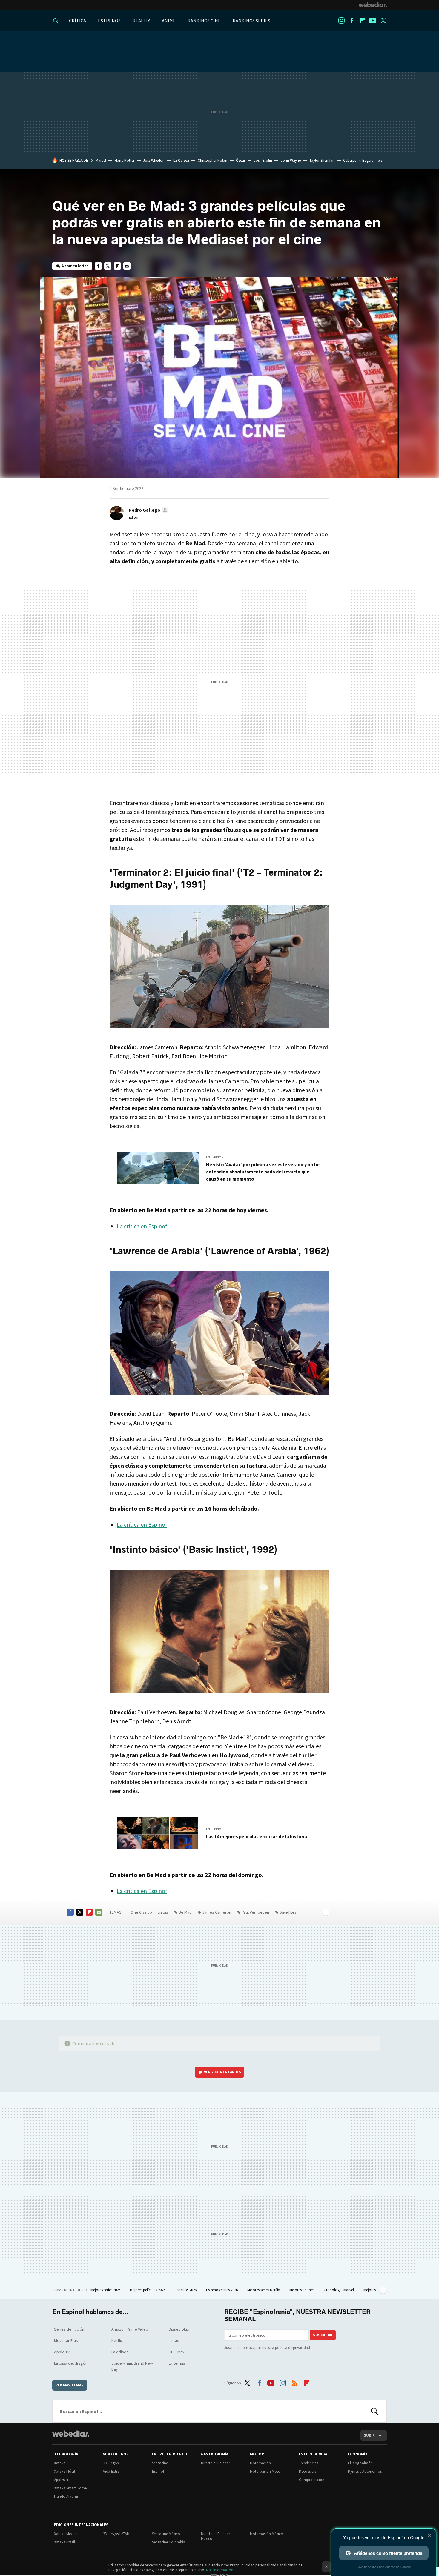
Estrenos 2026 (186, 2290)
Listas (163, 1912)
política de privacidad (293, 2348)
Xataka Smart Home (70, 2488)
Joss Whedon (154, 160)
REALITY (141, 21)
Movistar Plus (66, 2340)
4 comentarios (75, 266)
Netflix (117, 2340)
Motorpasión (260, 2463)
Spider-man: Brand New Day (132, 2366)
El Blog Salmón (360, 2463)
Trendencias (308, 2463)
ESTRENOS (109, 21)
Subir (369, 2435)
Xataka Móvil (65, 2471)
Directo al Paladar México (215, 2536)
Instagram (341, 21)
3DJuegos (111, 2463)
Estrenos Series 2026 (222, 2290)
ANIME (169, 21)
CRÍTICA (77, 21)
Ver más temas (70, 2385)
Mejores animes (302, 2290)
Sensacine (160, 2463)
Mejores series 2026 (106, 2290)
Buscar (374, 2411)
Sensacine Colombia (169, 2542)
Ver (222, 2072)
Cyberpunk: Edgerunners (363, 160)
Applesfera (62, 2480)
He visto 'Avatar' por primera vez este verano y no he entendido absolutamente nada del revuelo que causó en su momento (263, 1172)
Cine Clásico (141, 1912)
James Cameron (217, 1912)
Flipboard (362, 21)
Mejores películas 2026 (148, 2290)
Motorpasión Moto (265, 2471)
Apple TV (62, 2352)
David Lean (289, 1912)
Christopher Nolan (212, 160)
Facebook (352, 21)
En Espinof (215, 1157)
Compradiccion (312, 2480)
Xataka (60, 2463)
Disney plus (179, 2329)
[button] (148, 510)
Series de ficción (69, 2329)
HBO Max (176, 2352)
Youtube (373, 21)
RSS (295, 2382)
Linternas (177, 2363)
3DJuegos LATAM (116, 2534)
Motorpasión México (267, 2534)
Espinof (158, 2471)
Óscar (241, 160)
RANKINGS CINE (204, 21)
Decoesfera (308, 2471)
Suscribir (323, 2335)
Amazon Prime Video (130, 2329)
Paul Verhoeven (255, 1912)
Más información (220, 2570)
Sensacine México (166, 2534)
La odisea (120, 2352)
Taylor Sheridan (322, 160)
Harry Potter (125, 160)
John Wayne (291, 160)
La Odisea (181, 160)
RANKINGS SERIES (251, 21)
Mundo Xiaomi (66, 2496)
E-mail (127, 266)
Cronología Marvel (339, 2290)
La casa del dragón (71, 2363)
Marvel (101, 160)
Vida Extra (111, 2471)
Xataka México (66, 2534)
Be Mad (185, 1912)
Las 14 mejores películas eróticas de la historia (257, 1836)
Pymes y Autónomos (365, 2471)
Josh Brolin (263, 160)
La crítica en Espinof (142, 1226)
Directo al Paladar (215, 2463)
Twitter (383, 21)
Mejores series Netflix (264, 2290)
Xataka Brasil (65, 2542)
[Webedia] (373, 5)
